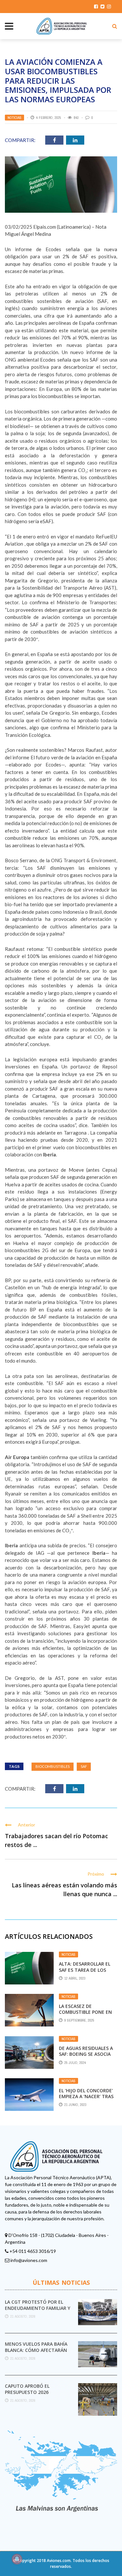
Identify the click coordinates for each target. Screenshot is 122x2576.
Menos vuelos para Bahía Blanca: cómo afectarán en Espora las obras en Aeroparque (36, 2353)
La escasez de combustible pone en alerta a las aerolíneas (85, 2015)
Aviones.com (59, 2561)
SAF (84, 1766)
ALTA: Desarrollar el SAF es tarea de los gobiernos (85, 1970)
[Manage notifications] (17, 2559)
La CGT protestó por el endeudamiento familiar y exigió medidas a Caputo (38, 2308)
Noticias (14, 118)
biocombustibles (53, 1766)
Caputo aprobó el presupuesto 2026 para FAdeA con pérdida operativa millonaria (34, 2395)
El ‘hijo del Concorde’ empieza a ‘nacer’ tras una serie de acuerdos (87, 2096)
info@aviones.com (29, 2260)
